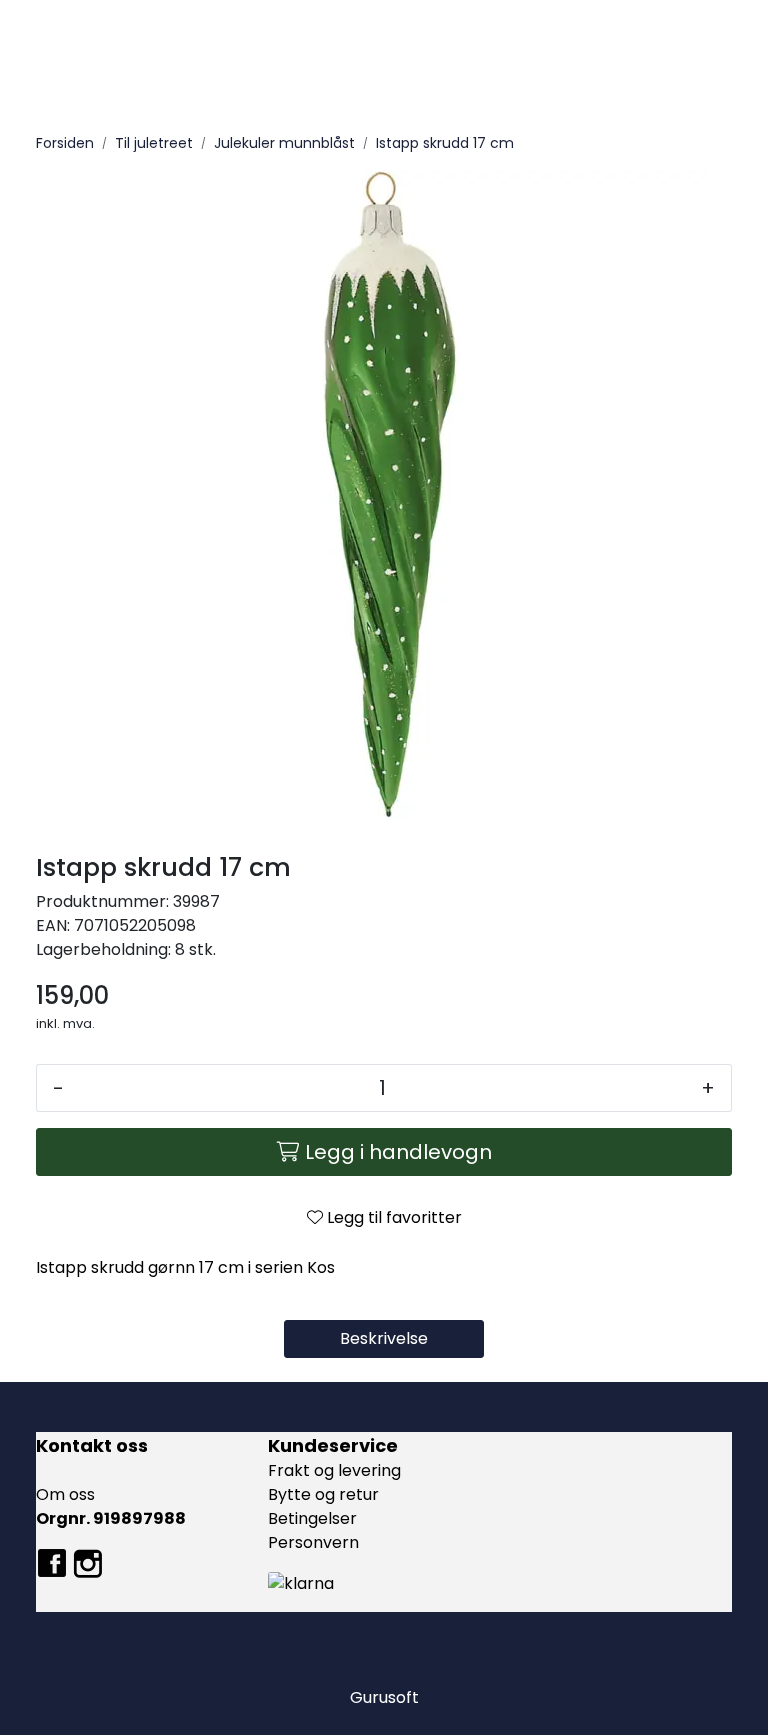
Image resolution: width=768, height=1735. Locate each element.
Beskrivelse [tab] (384, 1338)
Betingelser (312, 1518)
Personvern (313, 1542)
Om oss (65, 1494)
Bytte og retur (323, 1494)
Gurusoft (384, 1697)
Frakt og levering (334, 1470)
